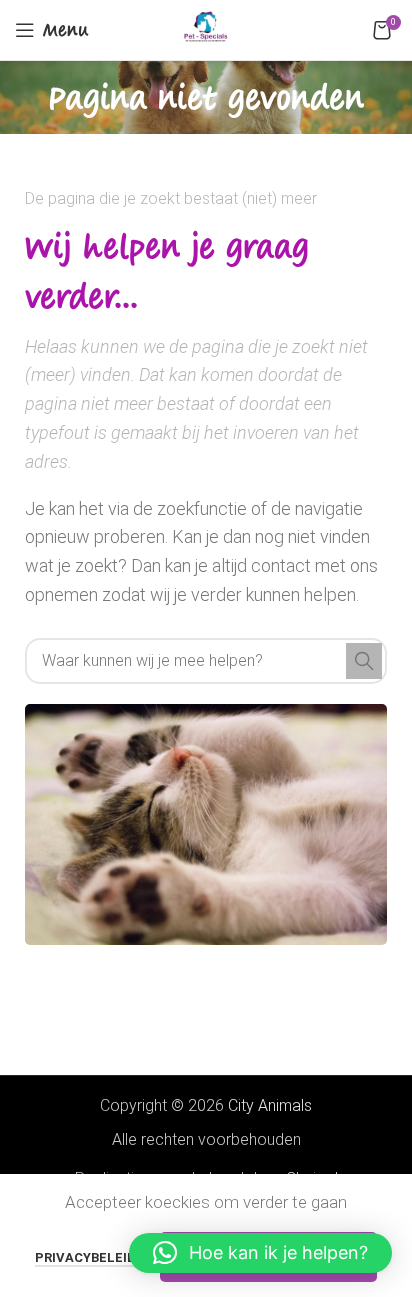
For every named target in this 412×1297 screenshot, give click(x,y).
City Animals (270, 1105)
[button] (260, 1253)
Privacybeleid (85, 1257)
